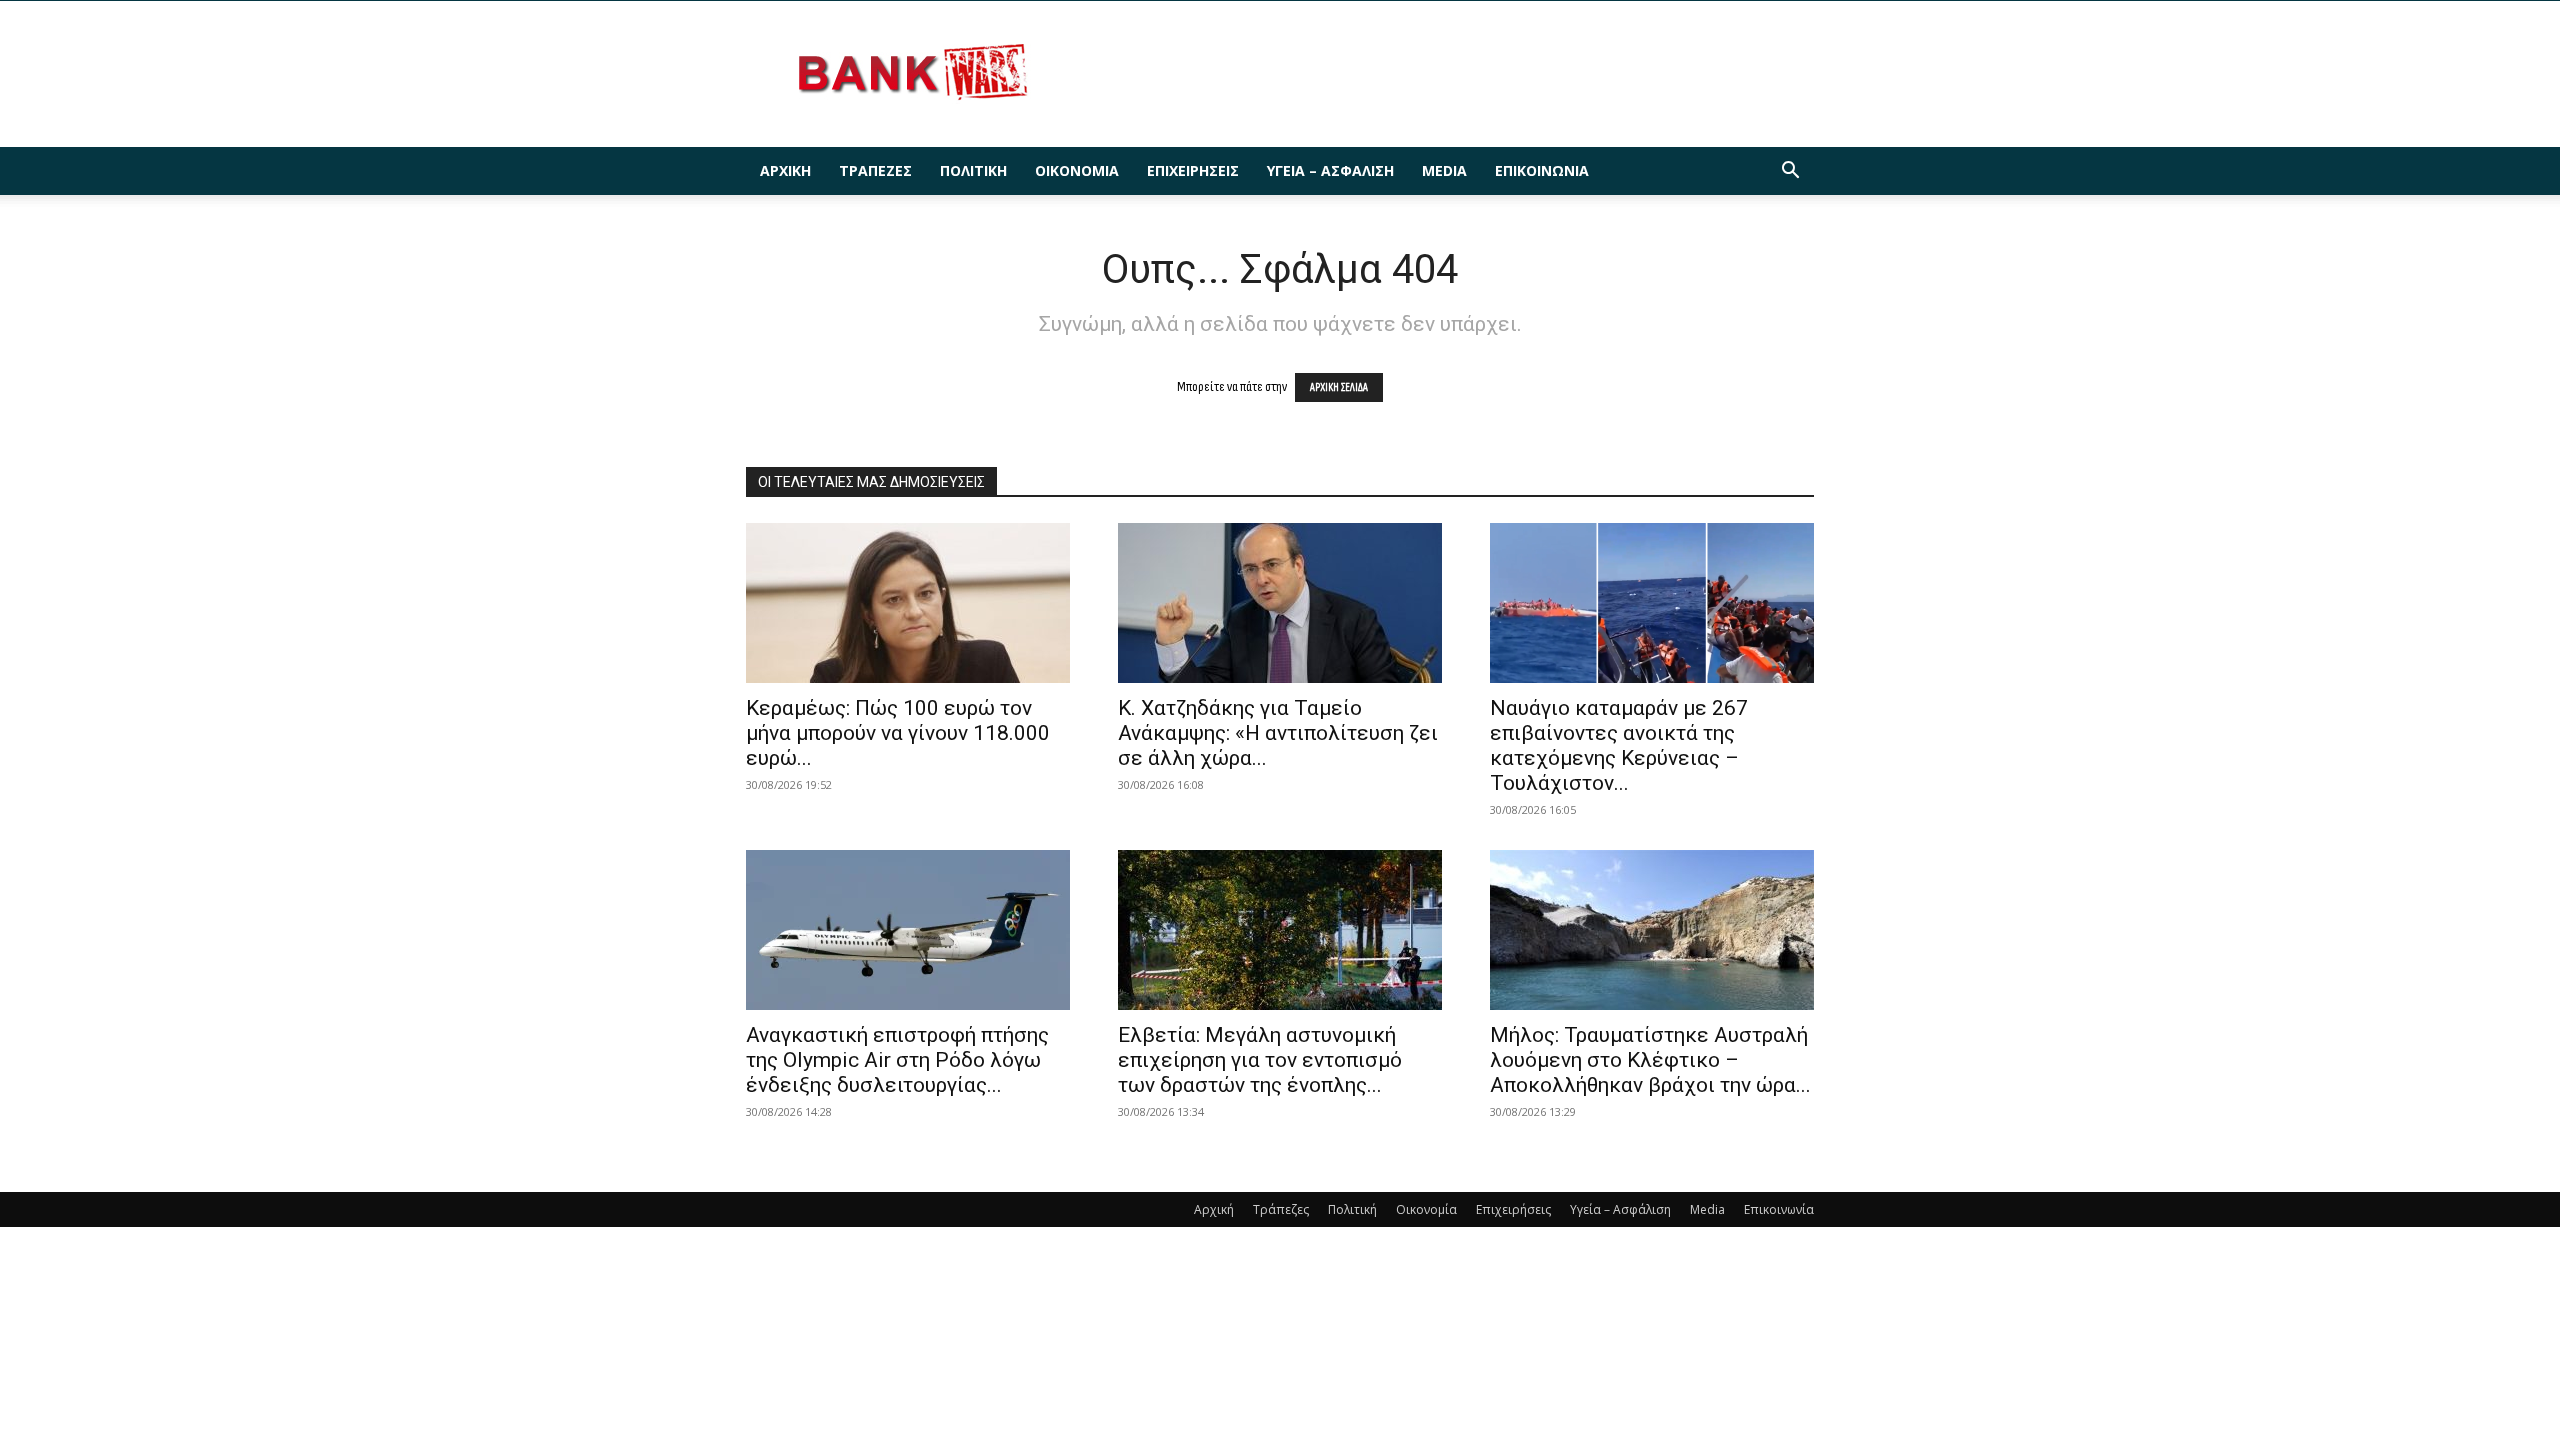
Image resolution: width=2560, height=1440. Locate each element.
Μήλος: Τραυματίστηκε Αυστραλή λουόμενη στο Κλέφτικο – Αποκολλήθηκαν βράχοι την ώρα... (1650, 1060)
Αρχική (785, 170)
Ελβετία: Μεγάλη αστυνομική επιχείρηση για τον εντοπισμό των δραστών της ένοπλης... (1260, 1060)
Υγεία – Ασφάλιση (1330, 170)
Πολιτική (973, 170)
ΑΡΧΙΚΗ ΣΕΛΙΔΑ (1339, 387)
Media (1444, 170)
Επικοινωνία (1542, 170)
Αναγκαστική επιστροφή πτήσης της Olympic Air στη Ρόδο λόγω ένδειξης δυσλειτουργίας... (897, 1060)
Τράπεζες (875, 170)
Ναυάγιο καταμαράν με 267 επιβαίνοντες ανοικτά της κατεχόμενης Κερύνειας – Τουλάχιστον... (1619, 745)
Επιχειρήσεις (1193, 170)
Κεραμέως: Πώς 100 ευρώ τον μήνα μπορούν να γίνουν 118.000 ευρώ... (898, 733)
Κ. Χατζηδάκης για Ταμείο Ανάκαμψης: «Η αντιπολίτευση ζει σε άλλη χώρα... (1278, 733)
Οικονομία (1077, 170)
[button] (1790, 172)
